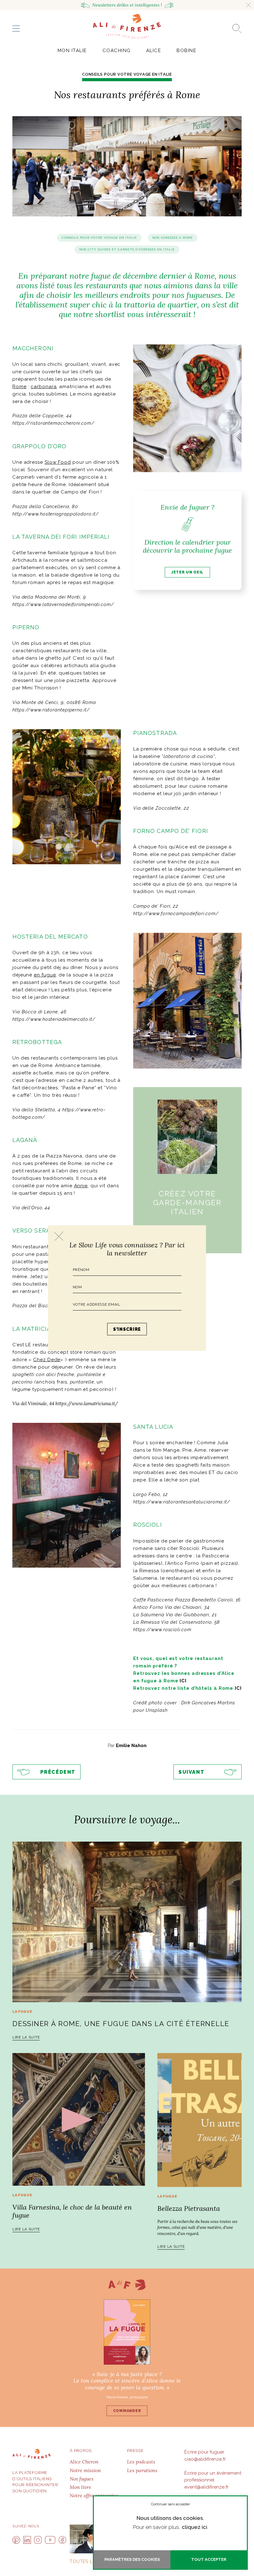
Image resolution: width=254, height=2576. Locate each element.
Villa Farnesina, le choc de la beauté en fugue (72, 2211)
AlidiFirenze (127, 26)
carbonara (44, 387)
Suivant (191, 1772)
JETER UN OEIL (187, 572)
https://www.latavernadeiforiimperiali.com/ (63, 604)
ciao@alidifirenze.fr (205, 2459)
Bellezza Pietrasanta (189, 2208)
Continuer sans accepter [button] (171, 2504)
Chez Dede (47, 1360)
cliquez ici (195, 2527)
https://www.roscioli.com (162, 1630)
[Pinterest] (16, 2540)
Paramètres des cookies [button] (132, 2559)
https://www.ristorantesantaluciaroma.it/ (182, 1502)
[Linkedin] (27, 2540)
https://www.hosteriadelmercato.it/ (54, 1019)
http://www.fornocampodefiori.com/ (176, 914)
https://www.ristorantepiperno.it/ (51, 710)
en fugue (45, 975)
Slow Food (58, 462)
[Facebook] (62, 2540)
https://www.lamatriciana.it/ (87, 1403)
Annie (81, 1186)
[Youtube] (50, 2540)
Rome (20, 387)
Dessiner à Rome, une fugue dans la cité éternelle (121, 2024)
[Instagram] (38, 2540)
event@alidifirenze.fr (206, 2487)
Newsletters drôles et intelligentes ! (127, 5)
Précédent (58, 1772)
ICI (183, 1681)
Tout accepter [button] (209, 2559)
